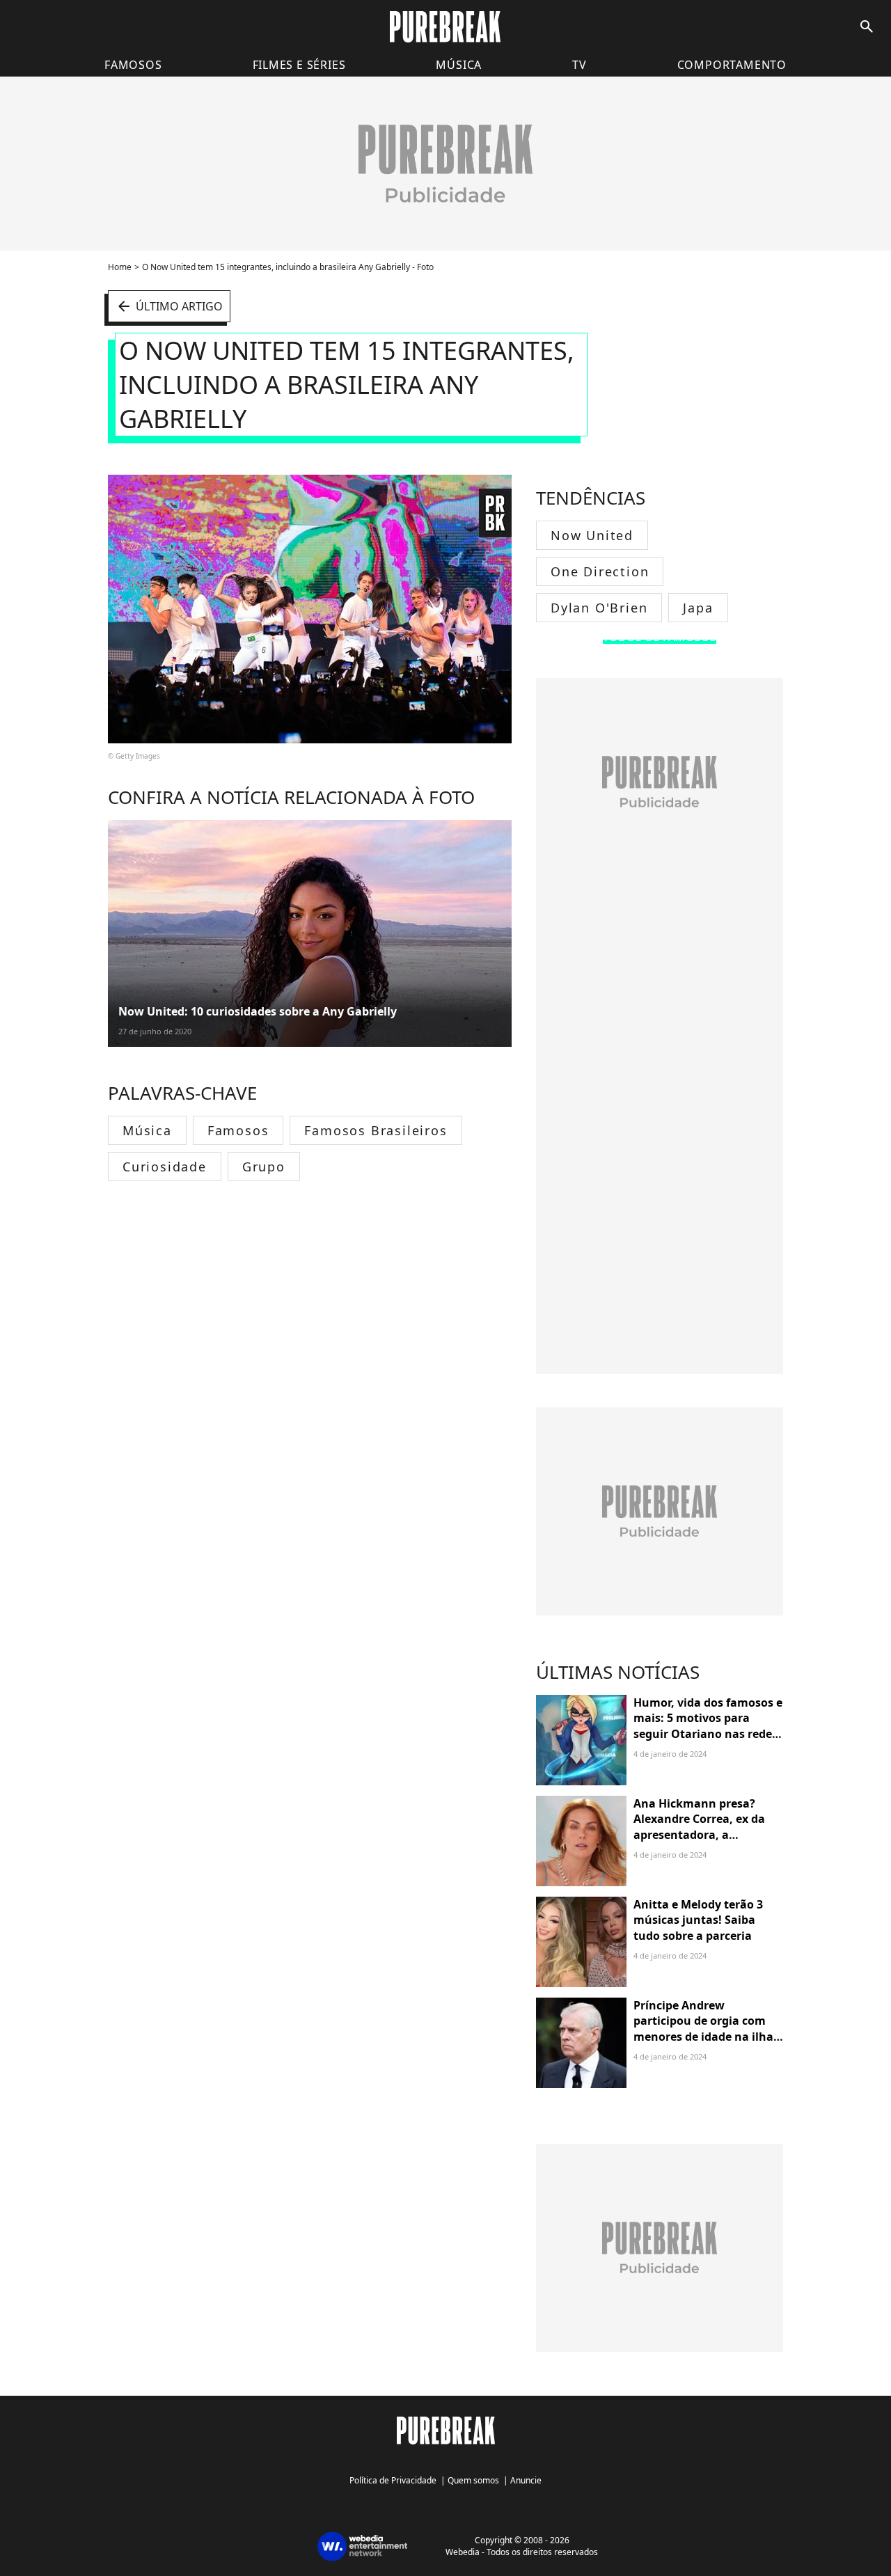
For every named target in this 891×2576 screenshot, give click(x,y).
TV (579, 65)
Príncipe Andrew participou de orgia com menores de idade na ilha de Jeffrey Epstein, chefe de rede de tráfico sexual (707, 2037)
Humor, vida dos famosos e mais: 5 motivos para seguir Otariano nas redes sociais (708, 1726)
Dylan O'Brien (599, 608)
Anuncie (526, 2480)
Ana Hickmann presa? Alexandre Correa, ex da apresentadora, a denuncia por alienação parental (699, 1835)
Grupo (264, 1167)
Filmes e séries (299, 65)
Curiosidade (165, 1167)
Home (120, 267)
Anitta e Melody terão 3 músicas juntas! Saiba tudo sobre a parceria (698, 1920)
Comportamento (732, 65)
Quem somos (473, 2480)
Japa (698, 608)
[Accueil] (445, 27)
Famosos (133, 65)
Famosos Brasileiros (376, 1130)
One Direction (600, 571)
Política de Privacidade (393, 2480)
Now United (592, 535)
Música (459, 65)
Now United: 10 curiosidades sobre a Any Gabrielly (258, 1011)
